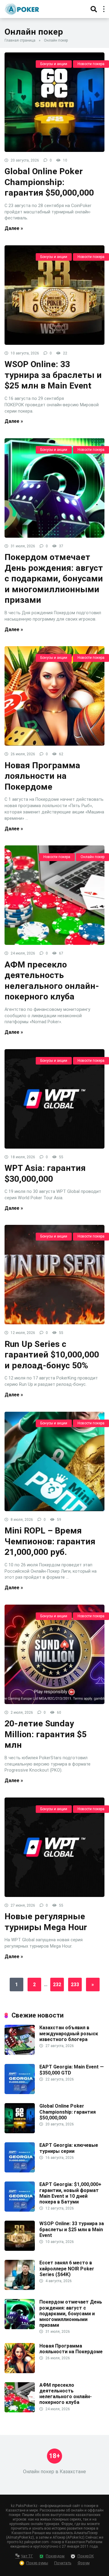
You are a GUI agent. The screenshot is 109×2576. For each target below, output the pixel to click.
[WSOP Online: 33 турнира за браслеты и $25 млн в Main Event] (54, 295)
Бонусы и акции (54, 64)
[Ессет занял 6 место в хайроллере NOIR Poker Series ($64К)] (20, 2288)
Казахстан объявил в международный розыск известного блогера (69, 2033)
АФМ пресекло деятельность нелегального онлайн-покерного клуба (66, 2394)
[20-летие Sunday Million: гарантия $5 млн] (54, 1654)
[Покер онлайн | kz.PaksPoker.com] (22, 8)
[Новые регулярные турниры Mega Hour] (54, 1847)
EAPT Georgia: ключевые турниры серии (69, 2148)
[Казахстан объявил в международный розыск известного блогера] (20, 2053)
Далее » (14, 228)
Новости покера (91, 64)
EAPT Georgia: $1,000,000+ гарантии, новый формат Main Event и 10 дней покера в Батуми (70, 2193)
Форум (84, 2563)
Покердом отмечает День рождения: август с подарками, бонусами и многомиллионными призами (54, 579)
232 (57, 1985)
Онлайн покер (92, 857)
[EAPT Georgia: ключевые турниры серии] (20, 2171)
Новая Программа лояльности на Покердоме (42, 776)
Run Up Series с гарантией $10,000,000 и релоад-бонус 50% (52, 1355)
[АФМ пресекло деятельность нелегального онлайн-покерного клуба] (54, 895)
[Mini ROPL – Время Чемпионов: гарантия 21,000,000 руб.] (54, 1461)
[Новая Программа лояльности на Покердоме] (54, 696)
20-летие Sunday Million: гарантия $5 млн (46, 1734)
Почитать (63, 2563)
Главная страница (20, 40)
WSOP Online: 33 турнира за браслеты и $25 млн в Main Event (53, 375)
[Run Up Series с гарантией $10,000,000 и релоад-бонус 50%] (54, 1275)
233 (75, 1985)
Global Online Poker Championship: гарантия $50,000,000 (49, 182)
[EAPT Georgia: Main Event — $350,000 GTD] (20, 2092)
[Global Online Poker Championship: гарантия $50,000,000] (54, 102)
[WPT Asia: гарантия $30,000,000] (54, 1099)
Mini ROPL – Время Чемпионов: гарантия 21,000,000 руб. (50, 1541)
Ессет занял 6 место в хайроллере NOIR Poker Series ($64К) (67, 2268)
